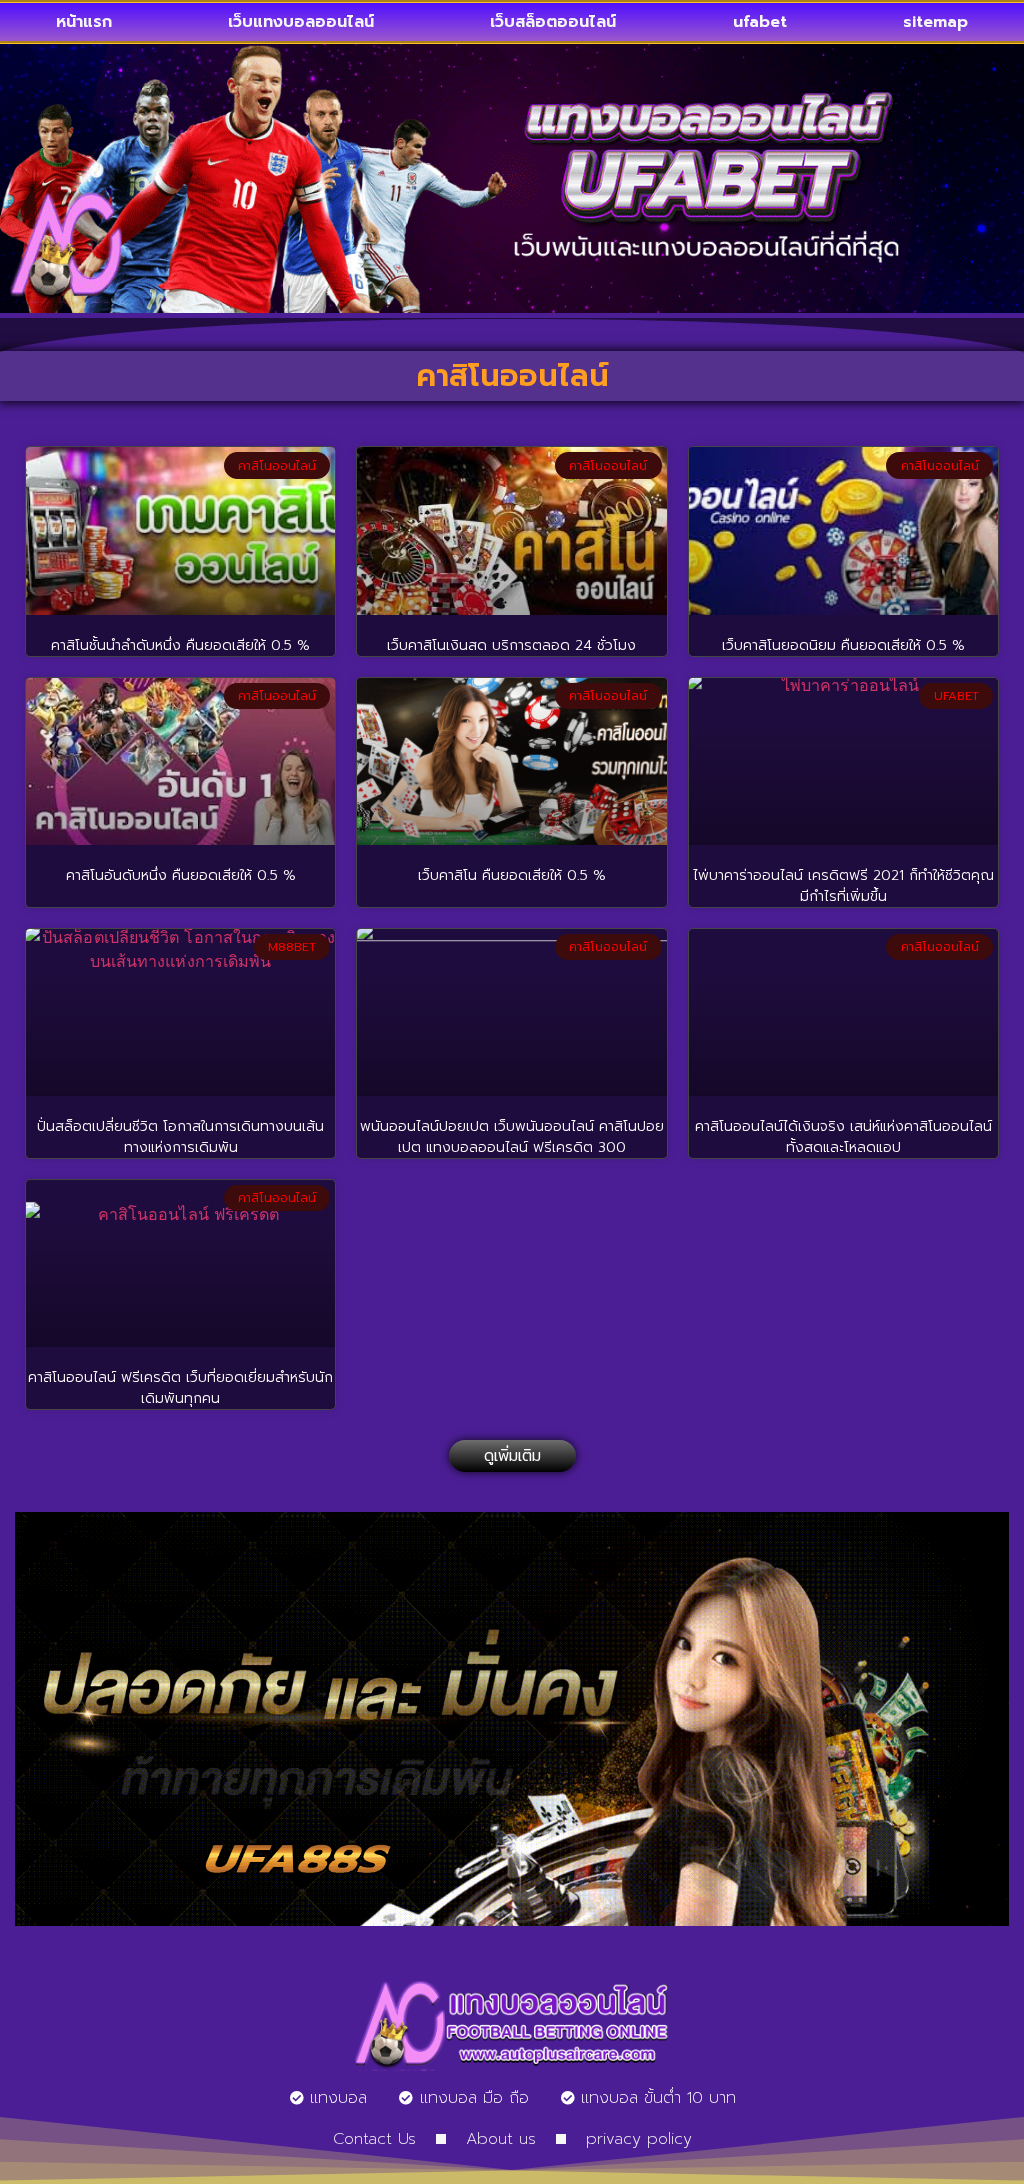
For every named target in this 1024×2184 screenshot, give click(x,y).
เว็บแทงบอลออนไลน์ (301, 22)
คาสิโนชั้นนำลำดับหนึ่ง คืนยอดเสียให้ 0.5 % (180, 645)
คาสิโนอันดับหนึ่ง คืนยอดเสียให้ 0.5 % (181, 875)
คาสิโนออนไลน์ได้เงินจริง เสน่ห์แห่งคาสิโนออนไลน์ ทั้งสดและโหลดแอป (843, 1137)
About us (501, 2139)
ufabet (760, 22)
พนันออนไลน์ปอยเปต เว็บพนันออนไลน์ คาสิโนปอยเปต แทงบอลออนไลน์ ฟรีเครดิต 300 (512, 1137)
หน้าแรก (84, 22)
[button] (512, 1456)
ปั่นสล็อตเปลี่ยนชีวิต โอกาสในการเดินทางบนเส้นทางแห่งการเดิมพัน (180, 1137)
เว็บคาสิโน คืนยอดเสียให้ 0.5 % (512, 875)
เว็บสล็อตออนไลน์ (553, 22)
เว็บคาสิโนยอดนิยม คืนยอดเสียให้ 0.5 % (843, 645)
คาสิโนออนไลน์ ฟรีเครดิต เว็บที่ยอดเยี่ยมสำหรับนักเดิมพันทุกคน (180, 1388)
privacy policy (639, 2139)
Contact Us (374, 2139)
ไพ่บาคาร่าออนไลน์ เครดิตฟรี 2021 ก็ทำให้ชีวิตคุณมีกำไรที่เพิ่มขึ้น (843, 886)
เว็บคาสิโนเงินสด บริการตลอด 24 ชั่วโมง (511, 645)
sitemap (935, 22)
